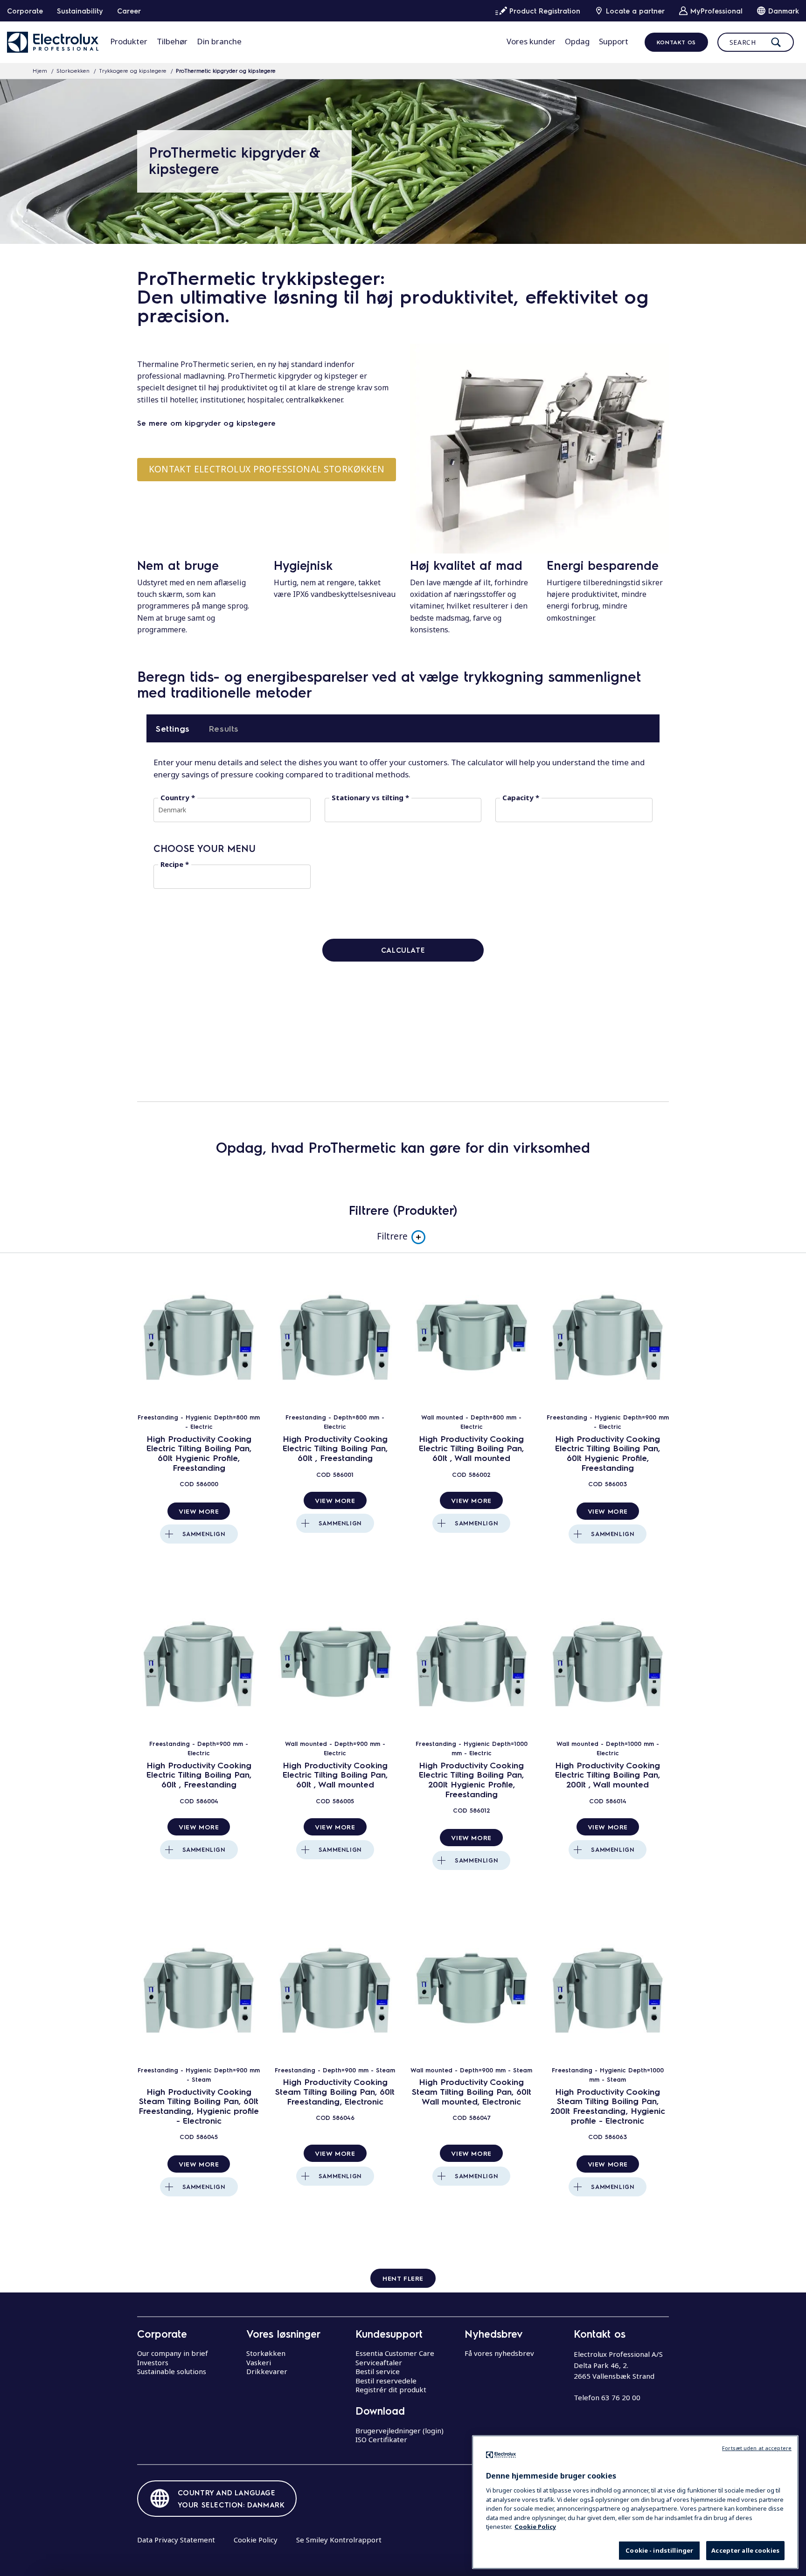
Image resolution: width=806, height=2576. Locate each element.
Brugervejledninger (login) (400, 2431)
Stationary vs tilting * (370, 798)
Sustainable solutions (172, 2371)
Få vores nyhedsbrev (499, 2353)
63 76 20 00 (621, 2397)
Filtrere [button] (392, 1236)
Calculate (403, 950)
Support (614, 41)
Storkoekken (73, 70)
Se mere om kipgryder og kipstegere (206, 423)
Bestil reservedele (386, 2381)
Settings (173, 728)
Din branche (219, 41)
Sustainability (80, 11)
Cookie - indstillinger (659, 2550)
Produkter (129, 41)
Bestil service (378, 2371)
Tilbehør (172, 41)
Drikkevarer (267, 2371)
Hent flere (403, 2278)
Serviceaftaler (379, 2362)
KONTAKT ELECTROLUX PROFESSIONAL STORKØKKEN (267, 469)
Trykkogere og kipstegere (133, 70)
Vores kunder (531, 41)
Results (224, 728)
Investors (153, 2362)
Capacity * (521, 798)
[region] (635, 2502)
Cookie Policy (256, 2540)
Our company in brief (173, 2353)
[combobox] (232, 810)
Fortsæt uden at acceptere (757, 2448)
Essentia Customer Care (395, 2353)
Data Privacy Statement (176, 2540)
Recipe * (175, 864)
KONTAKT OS (676, 42)
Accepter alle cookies (745, 2550)
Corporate (25, 11)
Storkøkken (266, 2353)
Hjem (40, 70)
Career (129, 11)
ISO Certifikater (381, 2439)
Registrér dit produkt (391, 2389)
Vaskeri (259, 2362)
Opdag (577, 41)
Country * (178, 798)
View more (199, 1511)
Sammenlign (204, 1534)
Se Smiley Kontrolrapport (339, 2540)
